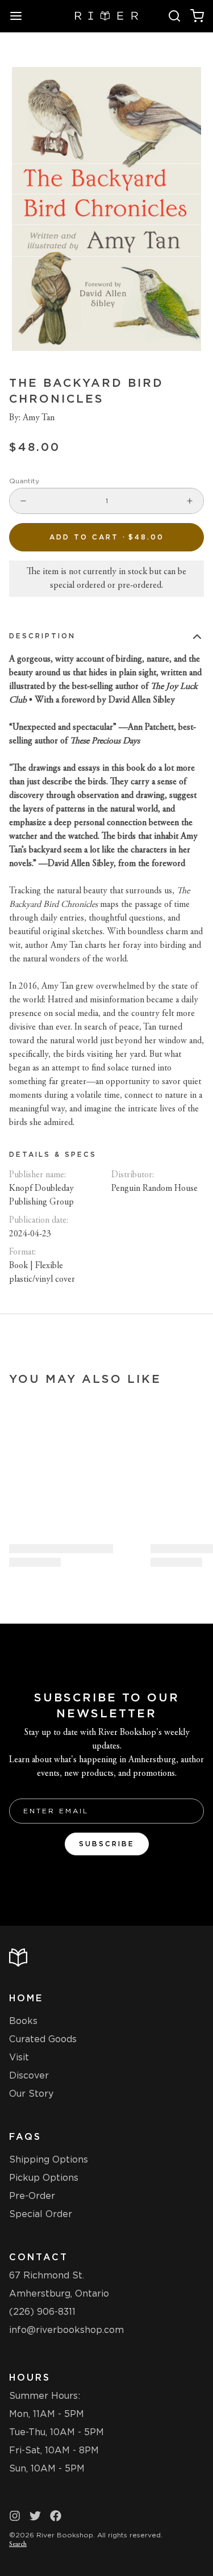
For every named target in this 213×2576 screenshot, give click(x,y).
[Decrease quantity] (23, 501)
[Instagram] (15, 2516)
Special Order (41, 2214)
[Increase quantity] (190, 501)
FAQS (25, 2137)
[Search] (174, 16)
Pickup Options (44, 2178)
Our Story (31, 2094)
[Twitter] (35, 2516)
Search (18, 2544)
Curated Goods (43, 2039)
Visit (19, 2057)
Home (26, 1998)
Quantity (24, 481)
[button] (106, 537)
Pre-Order (32, 2196)
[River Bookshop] (106, 16)
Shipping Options (49, 2159)
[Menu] (20, 16)
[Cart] (197, 16)
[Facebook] (56, 2516)
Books (23, 2021)
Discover (29, 2075)
